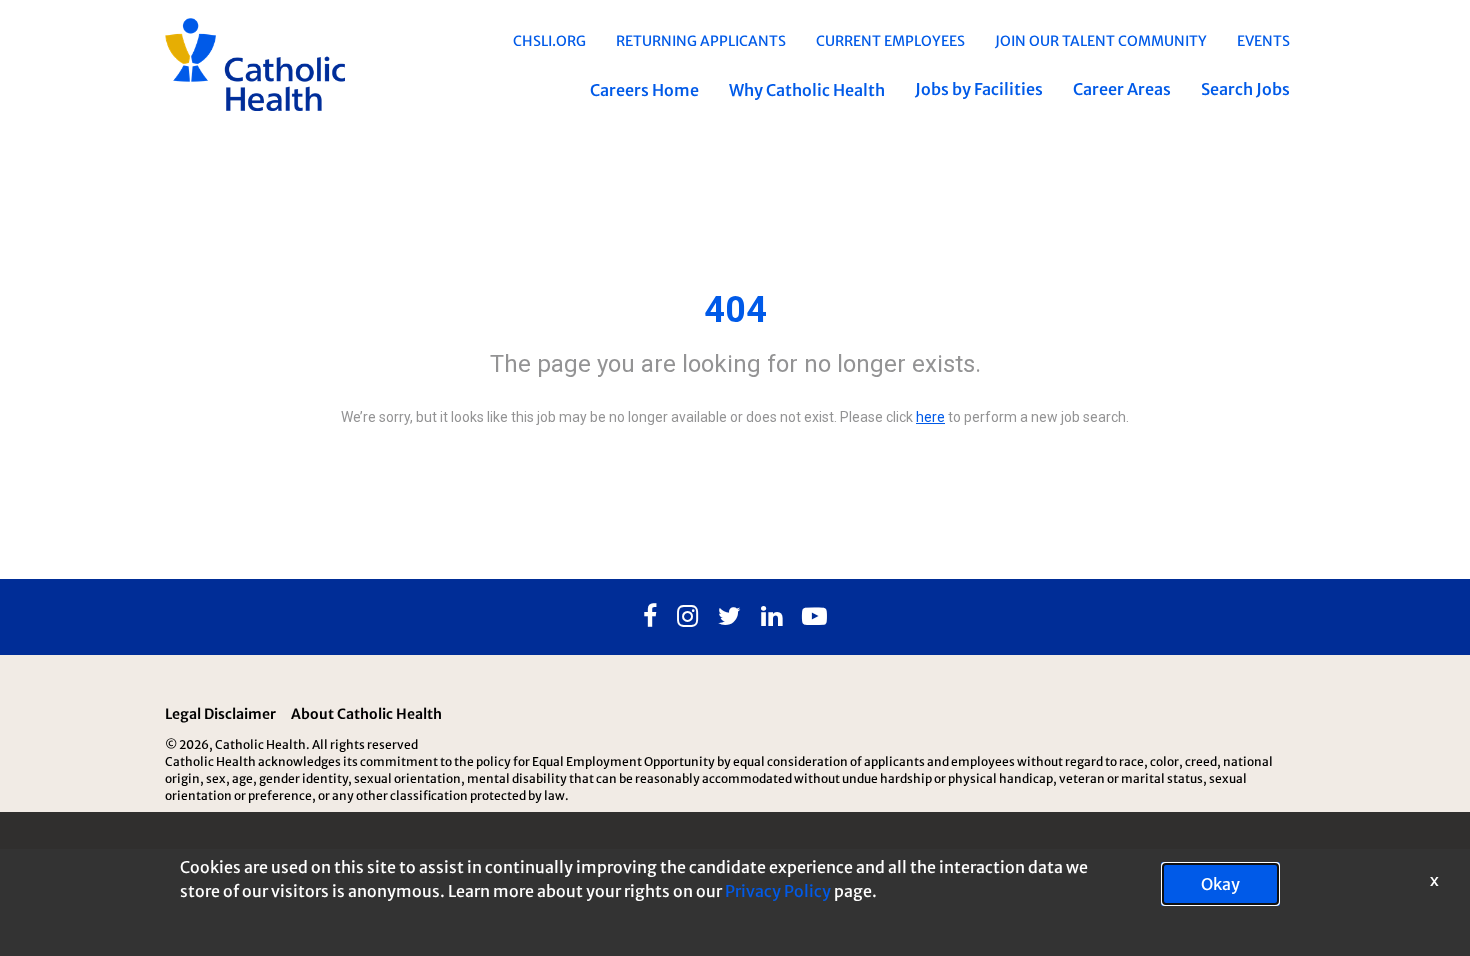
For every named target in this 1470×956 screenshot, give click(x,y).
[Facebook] (650, 617)
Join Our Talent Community (1101, 41)
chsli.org (549, 41)
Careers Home (644, 90)
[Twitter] (729, 617)
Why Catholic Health (807, 90)
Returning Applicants (701, 41)
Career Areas (1122, 89)
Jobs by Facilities (979, 89)
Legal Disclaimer (220, 714)
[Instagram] (687, 617)
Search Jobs (1245, 89)
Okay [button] (1220, 884)
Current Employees (890, 41)
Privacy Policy (778, 891)
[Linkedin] (771, 617)
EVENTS (1263, 41)
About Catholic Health (366, 714)
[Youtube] (814, 617)
